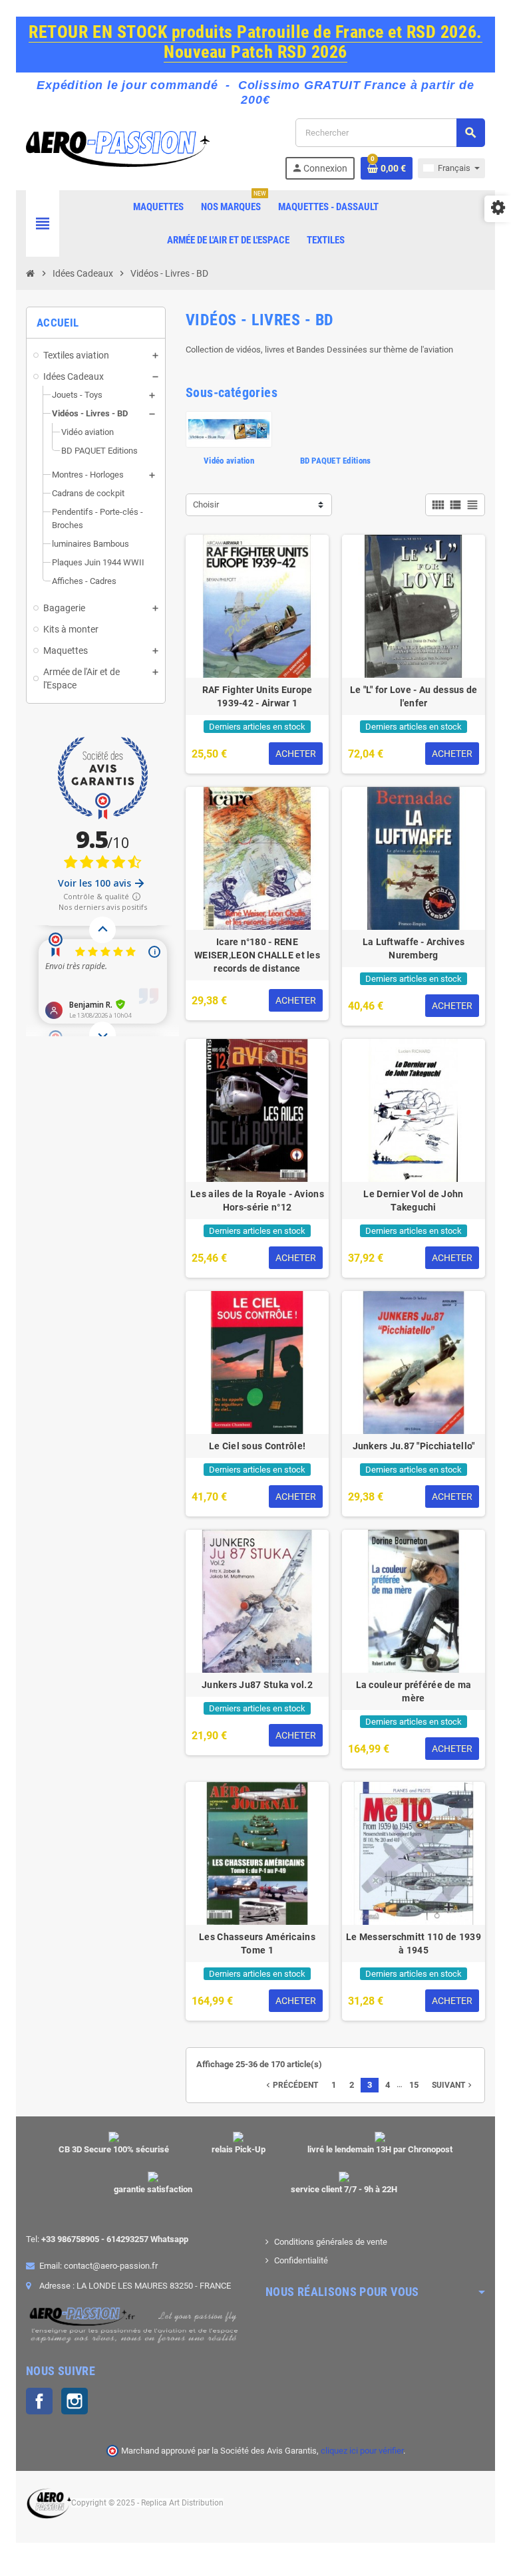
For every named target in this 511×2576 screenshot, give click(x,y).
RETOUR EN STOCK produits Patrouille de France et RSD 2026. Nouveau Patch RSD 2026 (255, 42)
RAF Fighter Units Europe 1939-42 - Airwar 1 (257, 696)
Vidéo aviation (229, 461)
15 (414, 2085)
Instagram (75, 2401)
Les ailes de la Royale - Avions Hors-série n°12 (257, 1201)
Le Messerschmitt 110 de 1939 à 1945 (414, 1943)
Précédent (291, 2085)
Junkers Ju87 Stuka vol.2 (257, 1685)
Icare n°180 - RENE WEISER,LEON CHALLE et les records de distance (257, 955)
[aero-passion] (118, 148)
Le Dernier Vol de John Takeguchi (413, 1201)
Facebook (39, 2401)
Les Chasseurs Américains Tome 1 (257, 1943)
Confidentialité (301, 2260)
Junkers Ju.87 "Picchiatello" (414, 1446)
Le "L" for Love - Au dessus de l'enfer (414, 696)
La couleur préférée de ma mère (414, 1691)
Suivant (453, 2085)
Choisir (206, 504)
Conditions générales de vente (331, 2242)
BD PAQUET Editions (336, 461)
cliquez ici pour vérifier (362, 2451)
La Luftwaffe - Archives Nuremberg (414, 948)
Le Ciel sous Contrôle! (257, 1446)
